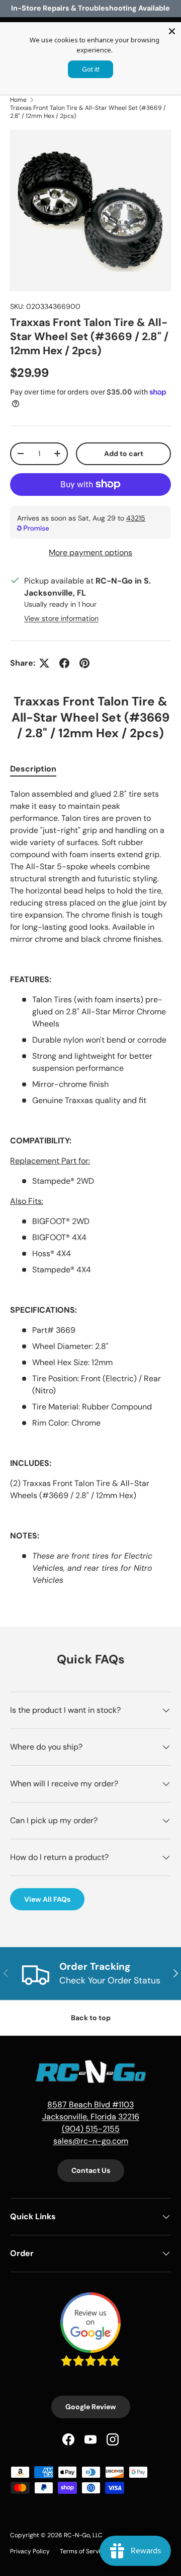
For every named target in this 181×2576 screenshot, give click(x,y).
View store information (61, 618)
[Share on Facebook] (64, 663)
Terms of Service (83, 2551)
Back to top (91, 2018)
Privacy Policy (30, 2551)
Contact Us (91, 2170)
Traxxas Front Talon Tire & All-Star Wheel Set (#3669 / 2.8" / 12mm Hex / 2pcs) (88, 112)
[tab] (33, 769)
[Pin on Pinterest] (84, 663)
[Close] (172, 31)
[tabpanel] (90, 1187)
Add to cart (124, 454)
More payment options (90, 553)
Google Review (91, 2407)
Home (18, 100)
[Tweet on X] (44, 663)
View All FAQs (47, 1899)
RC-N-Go (77, 2535)
